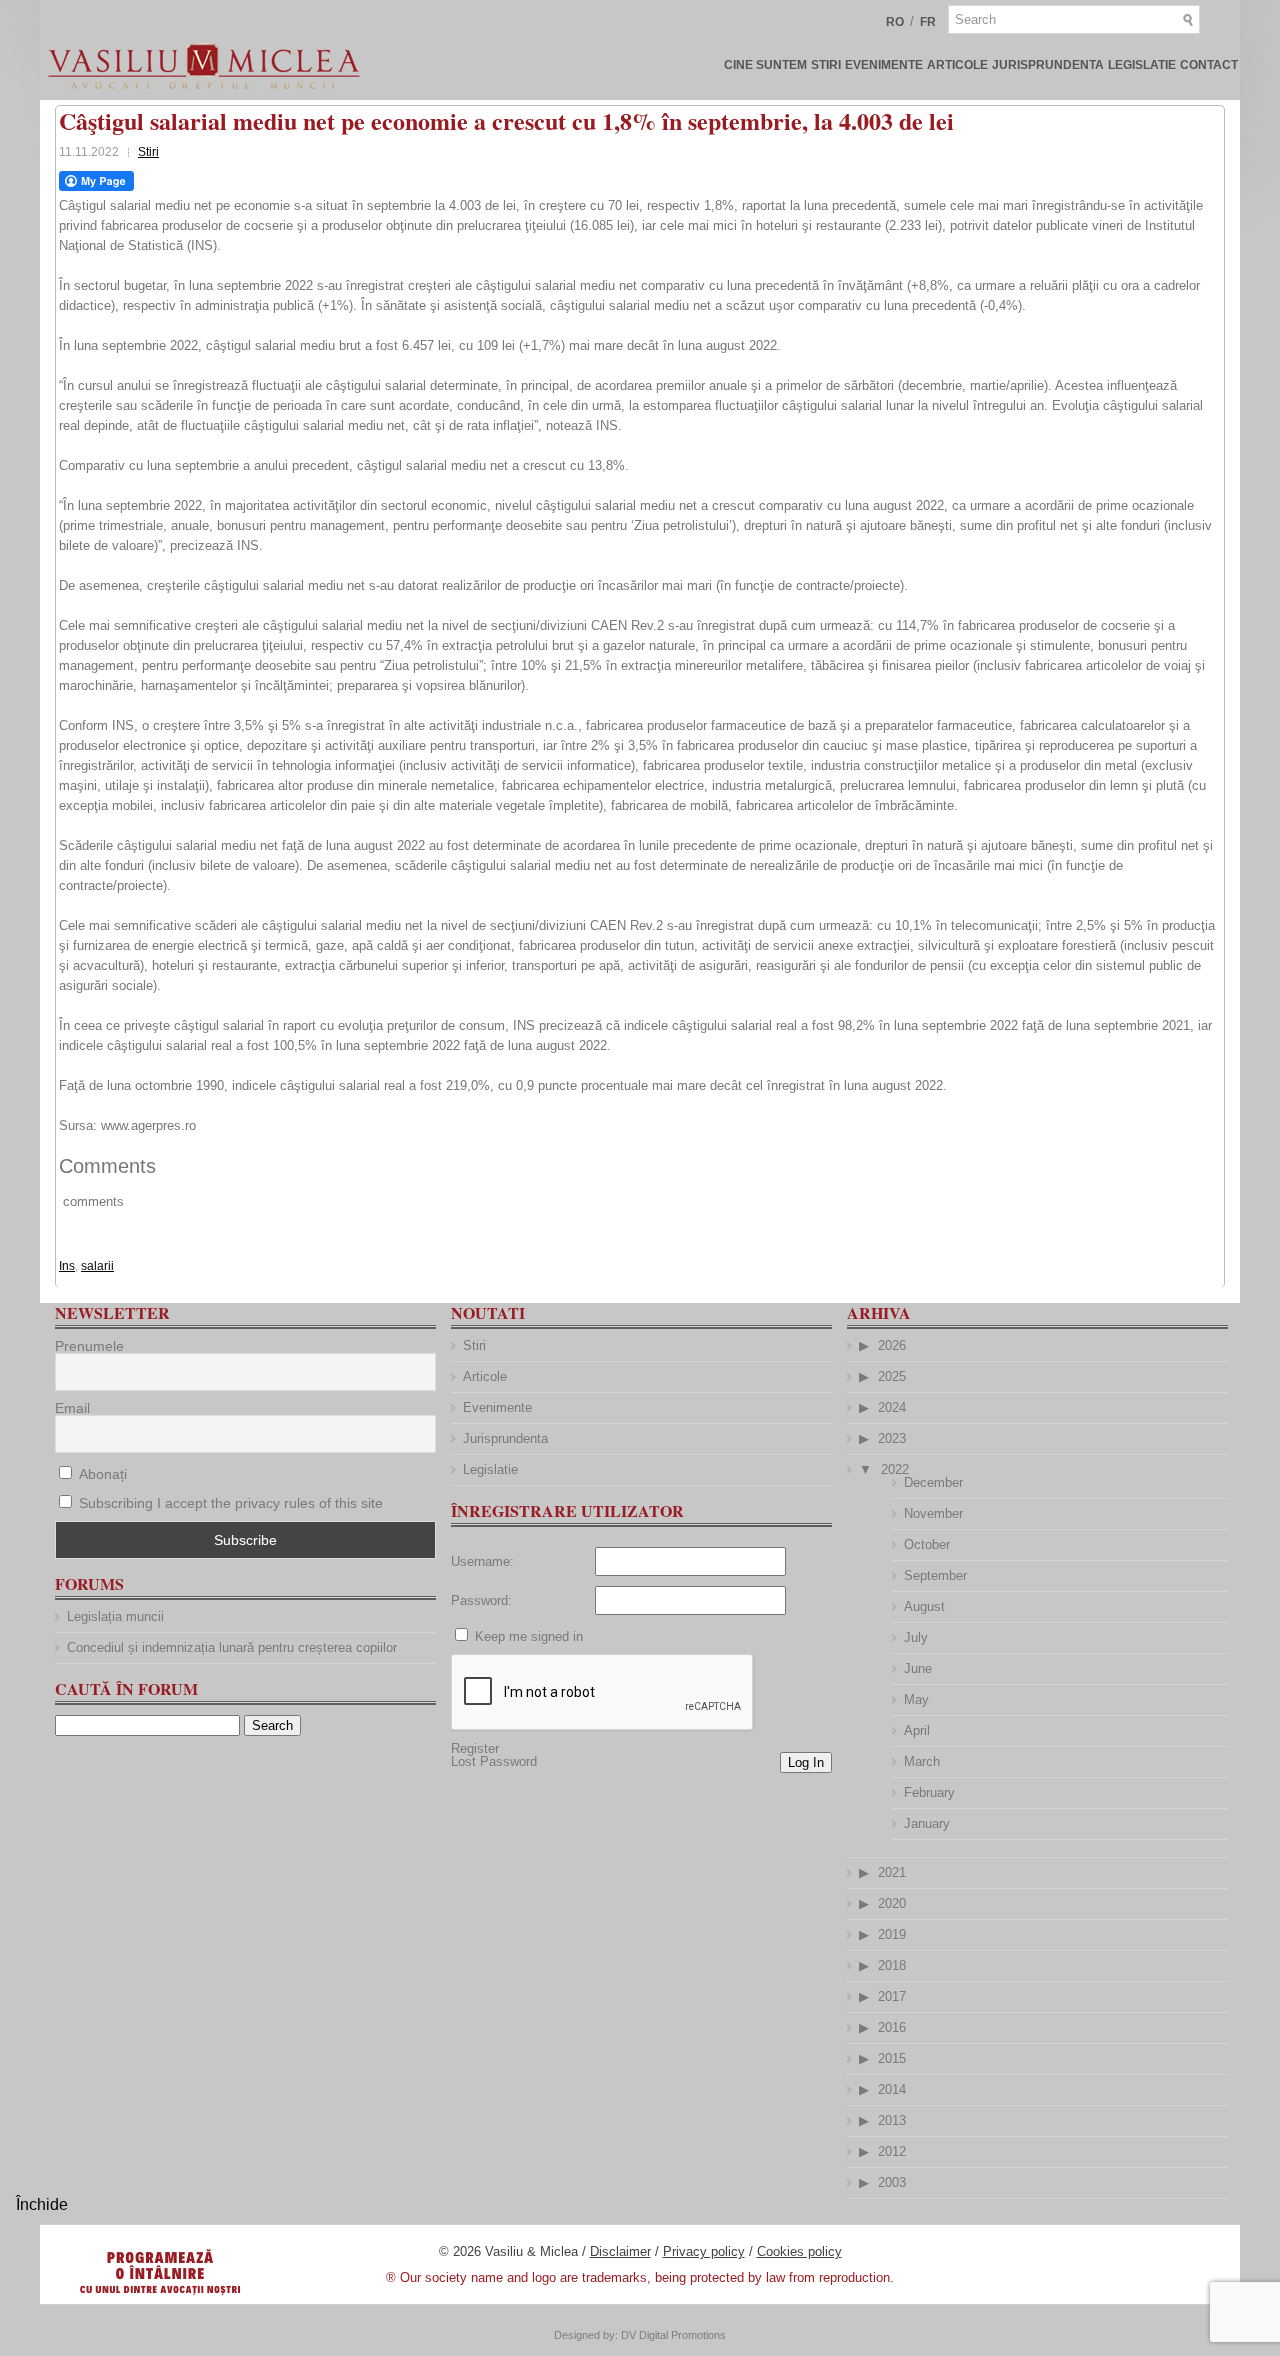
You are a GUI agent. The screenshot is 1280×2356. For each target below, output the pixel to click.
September (935, 1575)
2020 (892, 1903)
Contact (1209, 65)
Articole (957, 65)
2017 (892, 1996)
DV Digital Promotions (673, 2335)
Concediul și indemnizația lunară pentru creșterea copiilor (232, 1647)
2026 (892, 1345)
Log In (806, 1762)
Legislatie (1142, 65)
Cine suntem (765, 65)
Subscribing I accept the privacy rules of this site (231, 1503)
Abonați (101, 1474)
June (918, 1668)
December (933, 1482)
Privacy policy (704, 2251)
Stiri (826, 65)
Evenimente (884, 65)
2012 (892, 2151)
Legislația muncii (115, 1616)
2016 (892, 2027)
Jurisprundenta (1048, 65)
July (916, 1637)
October (927, 1544)
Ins (67, 1266)
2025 (892, 1376)
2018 (892, 1965)
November (933, 1513)
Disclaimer (620, 2251)
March (922, 1761)
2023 (892, 1438)
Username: (482, 1561)
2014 (892, 2089)
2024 (892, 1407)
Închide (42, 2204)
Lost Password (494, 1761)
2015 (892, 2058)
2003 (892, 2182)
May (916, 1699)
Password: (481, 1600)
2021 (892, 1872)
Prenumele (89, 1346)
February (929, 1792)
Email (72, 1408)
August (924, 1606)
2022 (895, 1469)
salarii (97, 1266)
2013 (892, 2120)
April (917, 1730)
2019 (892, 1934)
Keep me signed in (529, 1636)
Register (475, 1748)
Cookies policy (799, 2251)
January (927, 1823)
